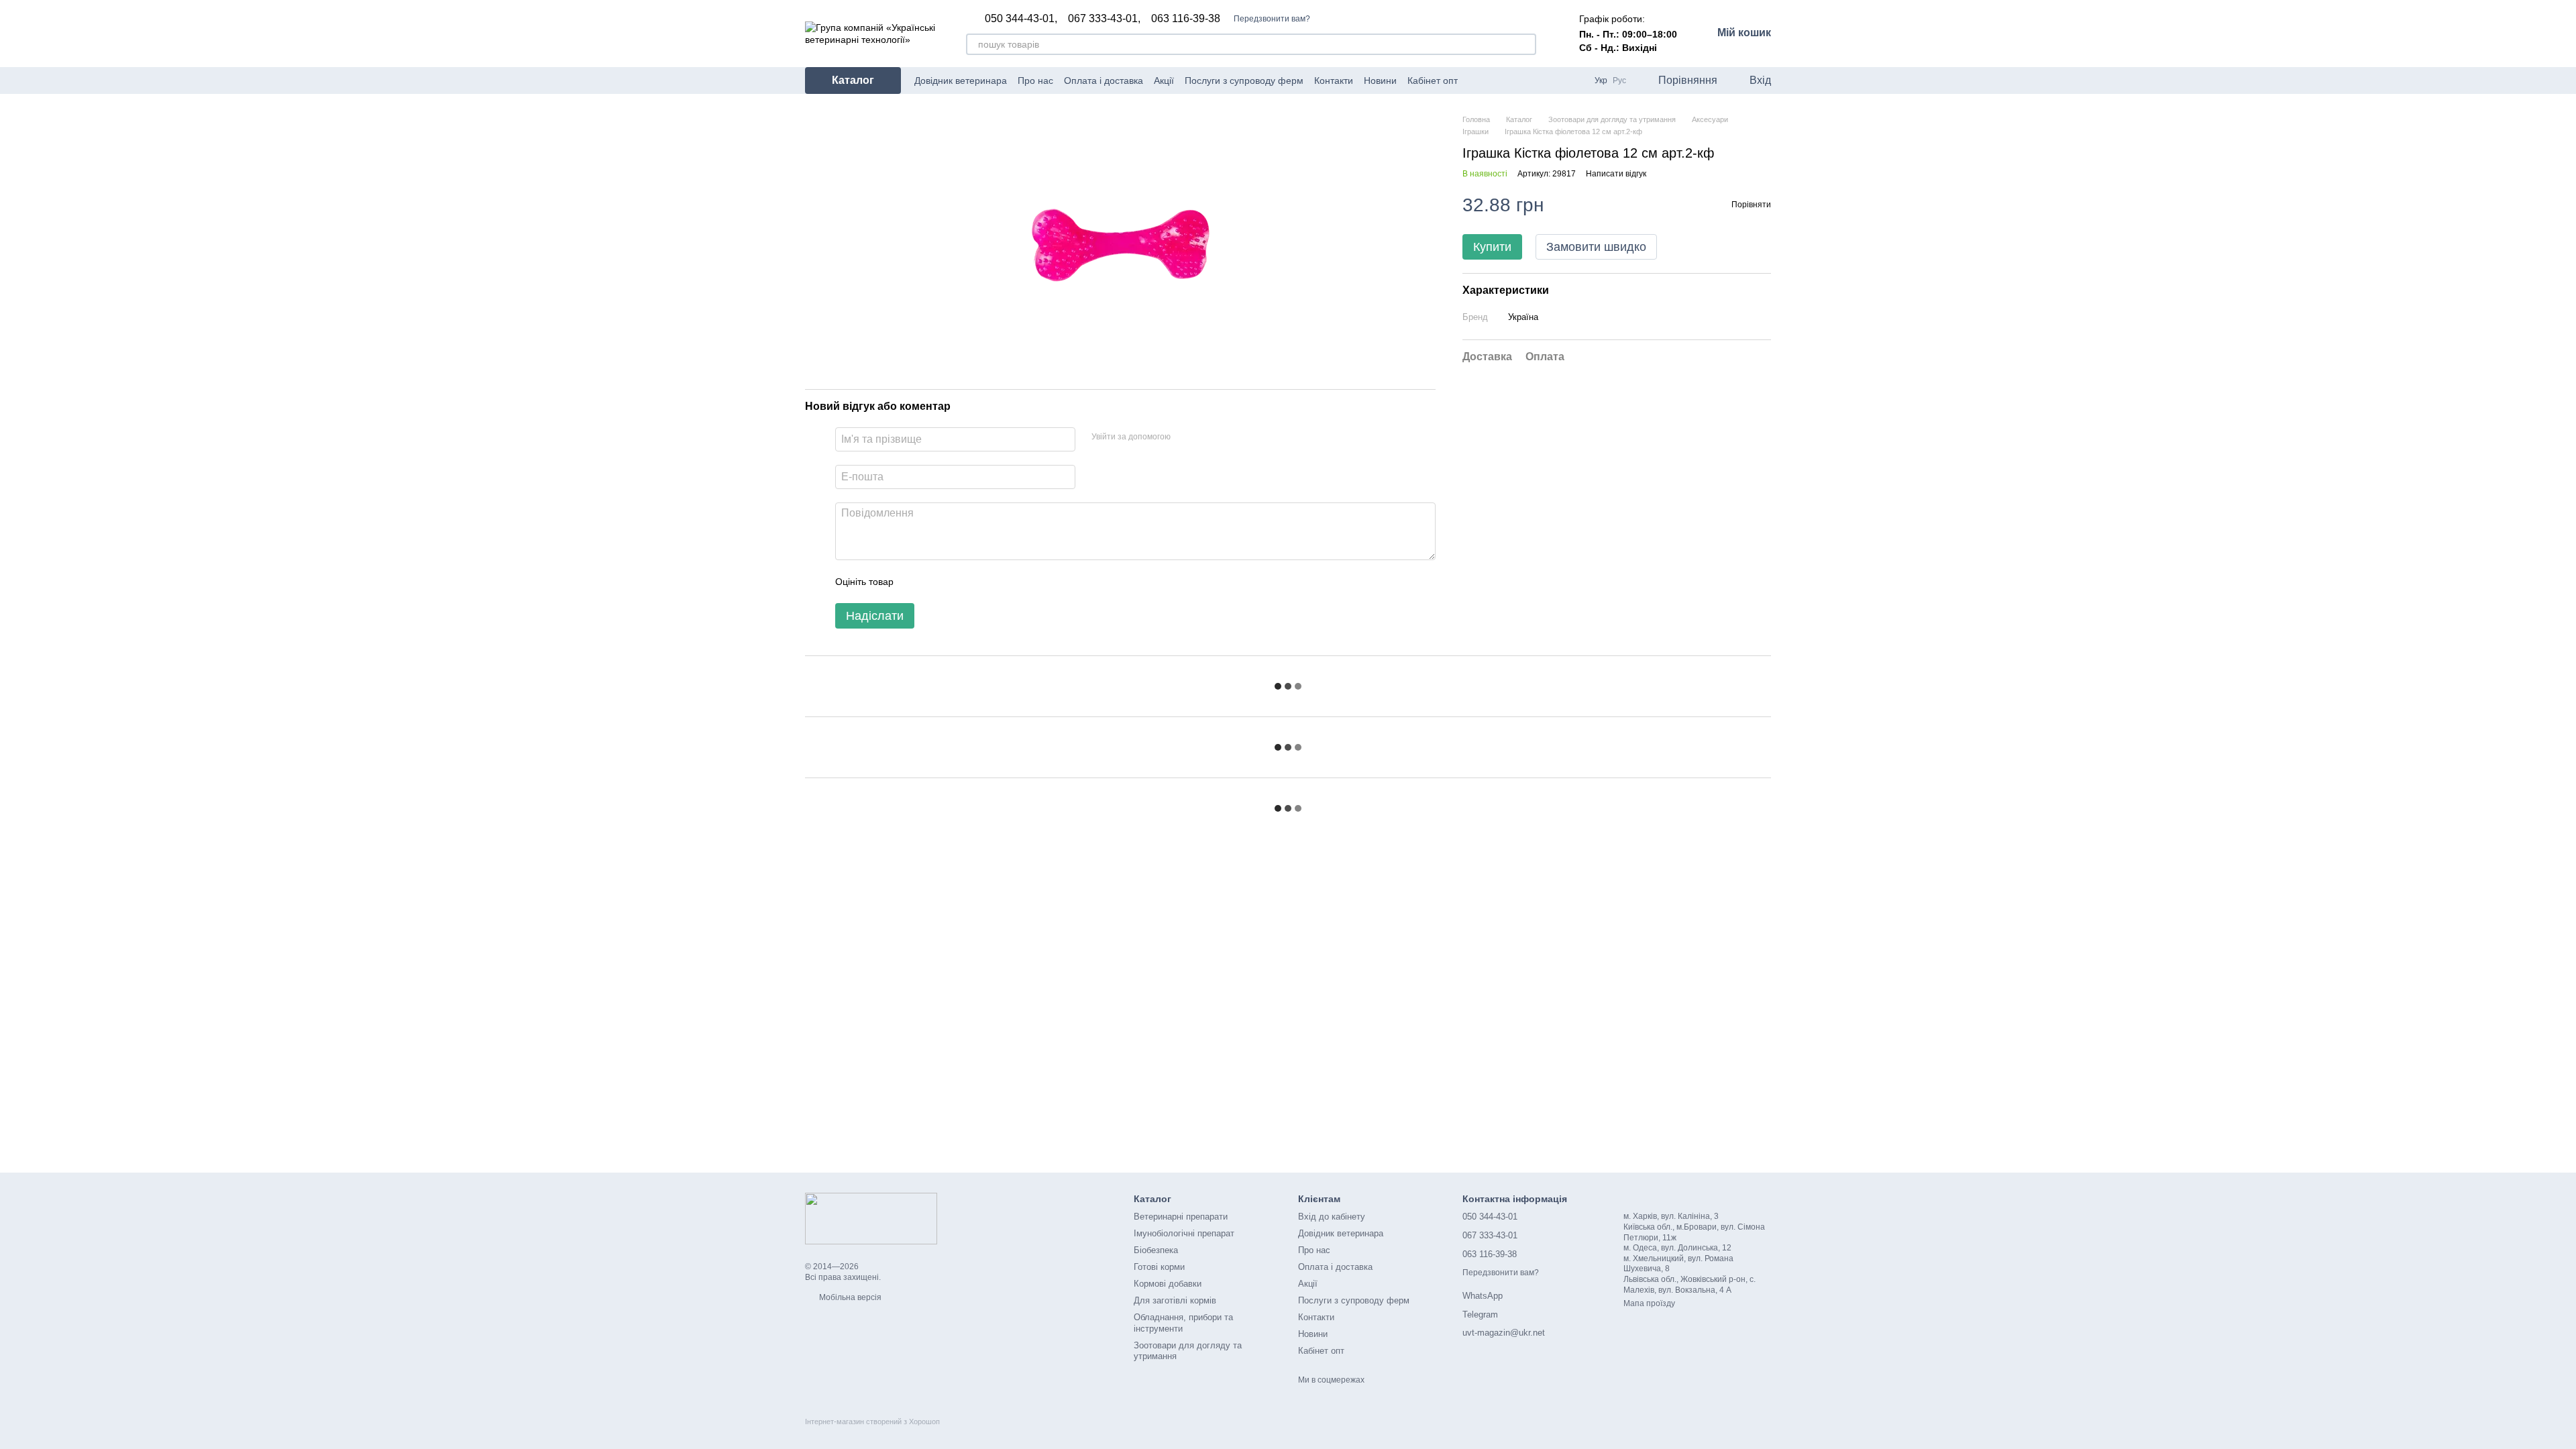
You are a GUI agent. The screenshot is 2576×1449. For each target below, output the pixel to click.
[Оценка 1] (916, 582)
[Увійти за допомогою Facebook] (1185, 437)
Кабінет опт (1433, 80)
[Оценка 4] (980, 582)
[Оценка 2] (937, 582)
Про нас (1035, 80)
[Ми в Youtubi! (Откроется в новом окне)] (1493, 80)
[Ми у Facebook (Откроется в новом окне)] (1477, 80)
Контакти (1334, 80)
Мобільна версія (849, 1297)
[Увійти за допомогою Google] (1207, 437)
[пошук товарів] (1525, 44)
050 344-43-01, (1021, 19)
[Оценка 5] (1002, 582)
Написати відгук (1616, 174)
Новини (1380, 80)
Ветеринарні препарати (1181, 1217)
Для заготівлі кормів (1175, 1300)
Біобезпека (1156, 1250)
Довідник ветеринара (961, 80)
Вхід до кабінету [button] (1332, 1217)
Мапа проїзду (1649, 1303)
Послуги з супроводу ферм (1244, 80)
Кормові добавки (1168, 1284)
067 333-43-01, (1104, 19)
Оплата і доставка (1104, 80)
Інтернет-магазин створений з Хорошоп (872, 1421)
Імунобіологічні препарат (1184, 1233)
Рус (1619, 80)
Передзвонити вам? (1272, 19)
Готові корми (1159, 1267)
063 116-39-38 (1186, 19)
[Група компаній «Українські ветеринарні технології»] (871, 1218)
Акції (1164, 80)
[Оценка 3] (959, 582)
